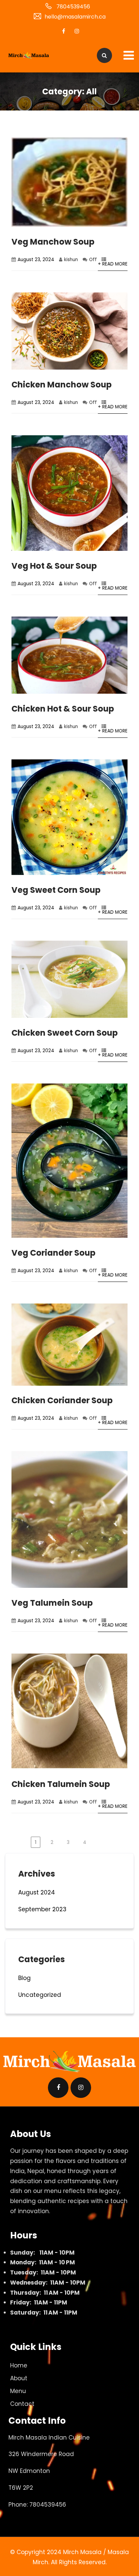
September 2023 (42, 1909)
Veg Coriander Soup (53, 1253)
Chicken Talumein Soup (61, 1784)
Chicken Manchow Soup (62, 385)
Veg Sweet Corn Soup (56, 890)
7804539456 (73, 7)
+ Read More (113, 264)
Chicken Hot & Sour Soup (63, 709)
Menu (18, 2391)
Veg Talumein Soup (52, 1603)
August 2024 (37, 1892)
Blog (24, 1978)
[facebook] (63, 31)
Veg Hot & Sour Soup (54, 566)
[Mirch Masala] (29, 56)
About (19, 2378)
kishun (71, 260)
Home (19, 2365)
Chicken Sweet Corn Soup (65, 1033)
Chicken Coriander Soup (62, 1400)
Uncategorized (40, 1995)
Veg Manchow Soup (53, 242)
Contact (22, 2404)
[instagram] (77, 31)
